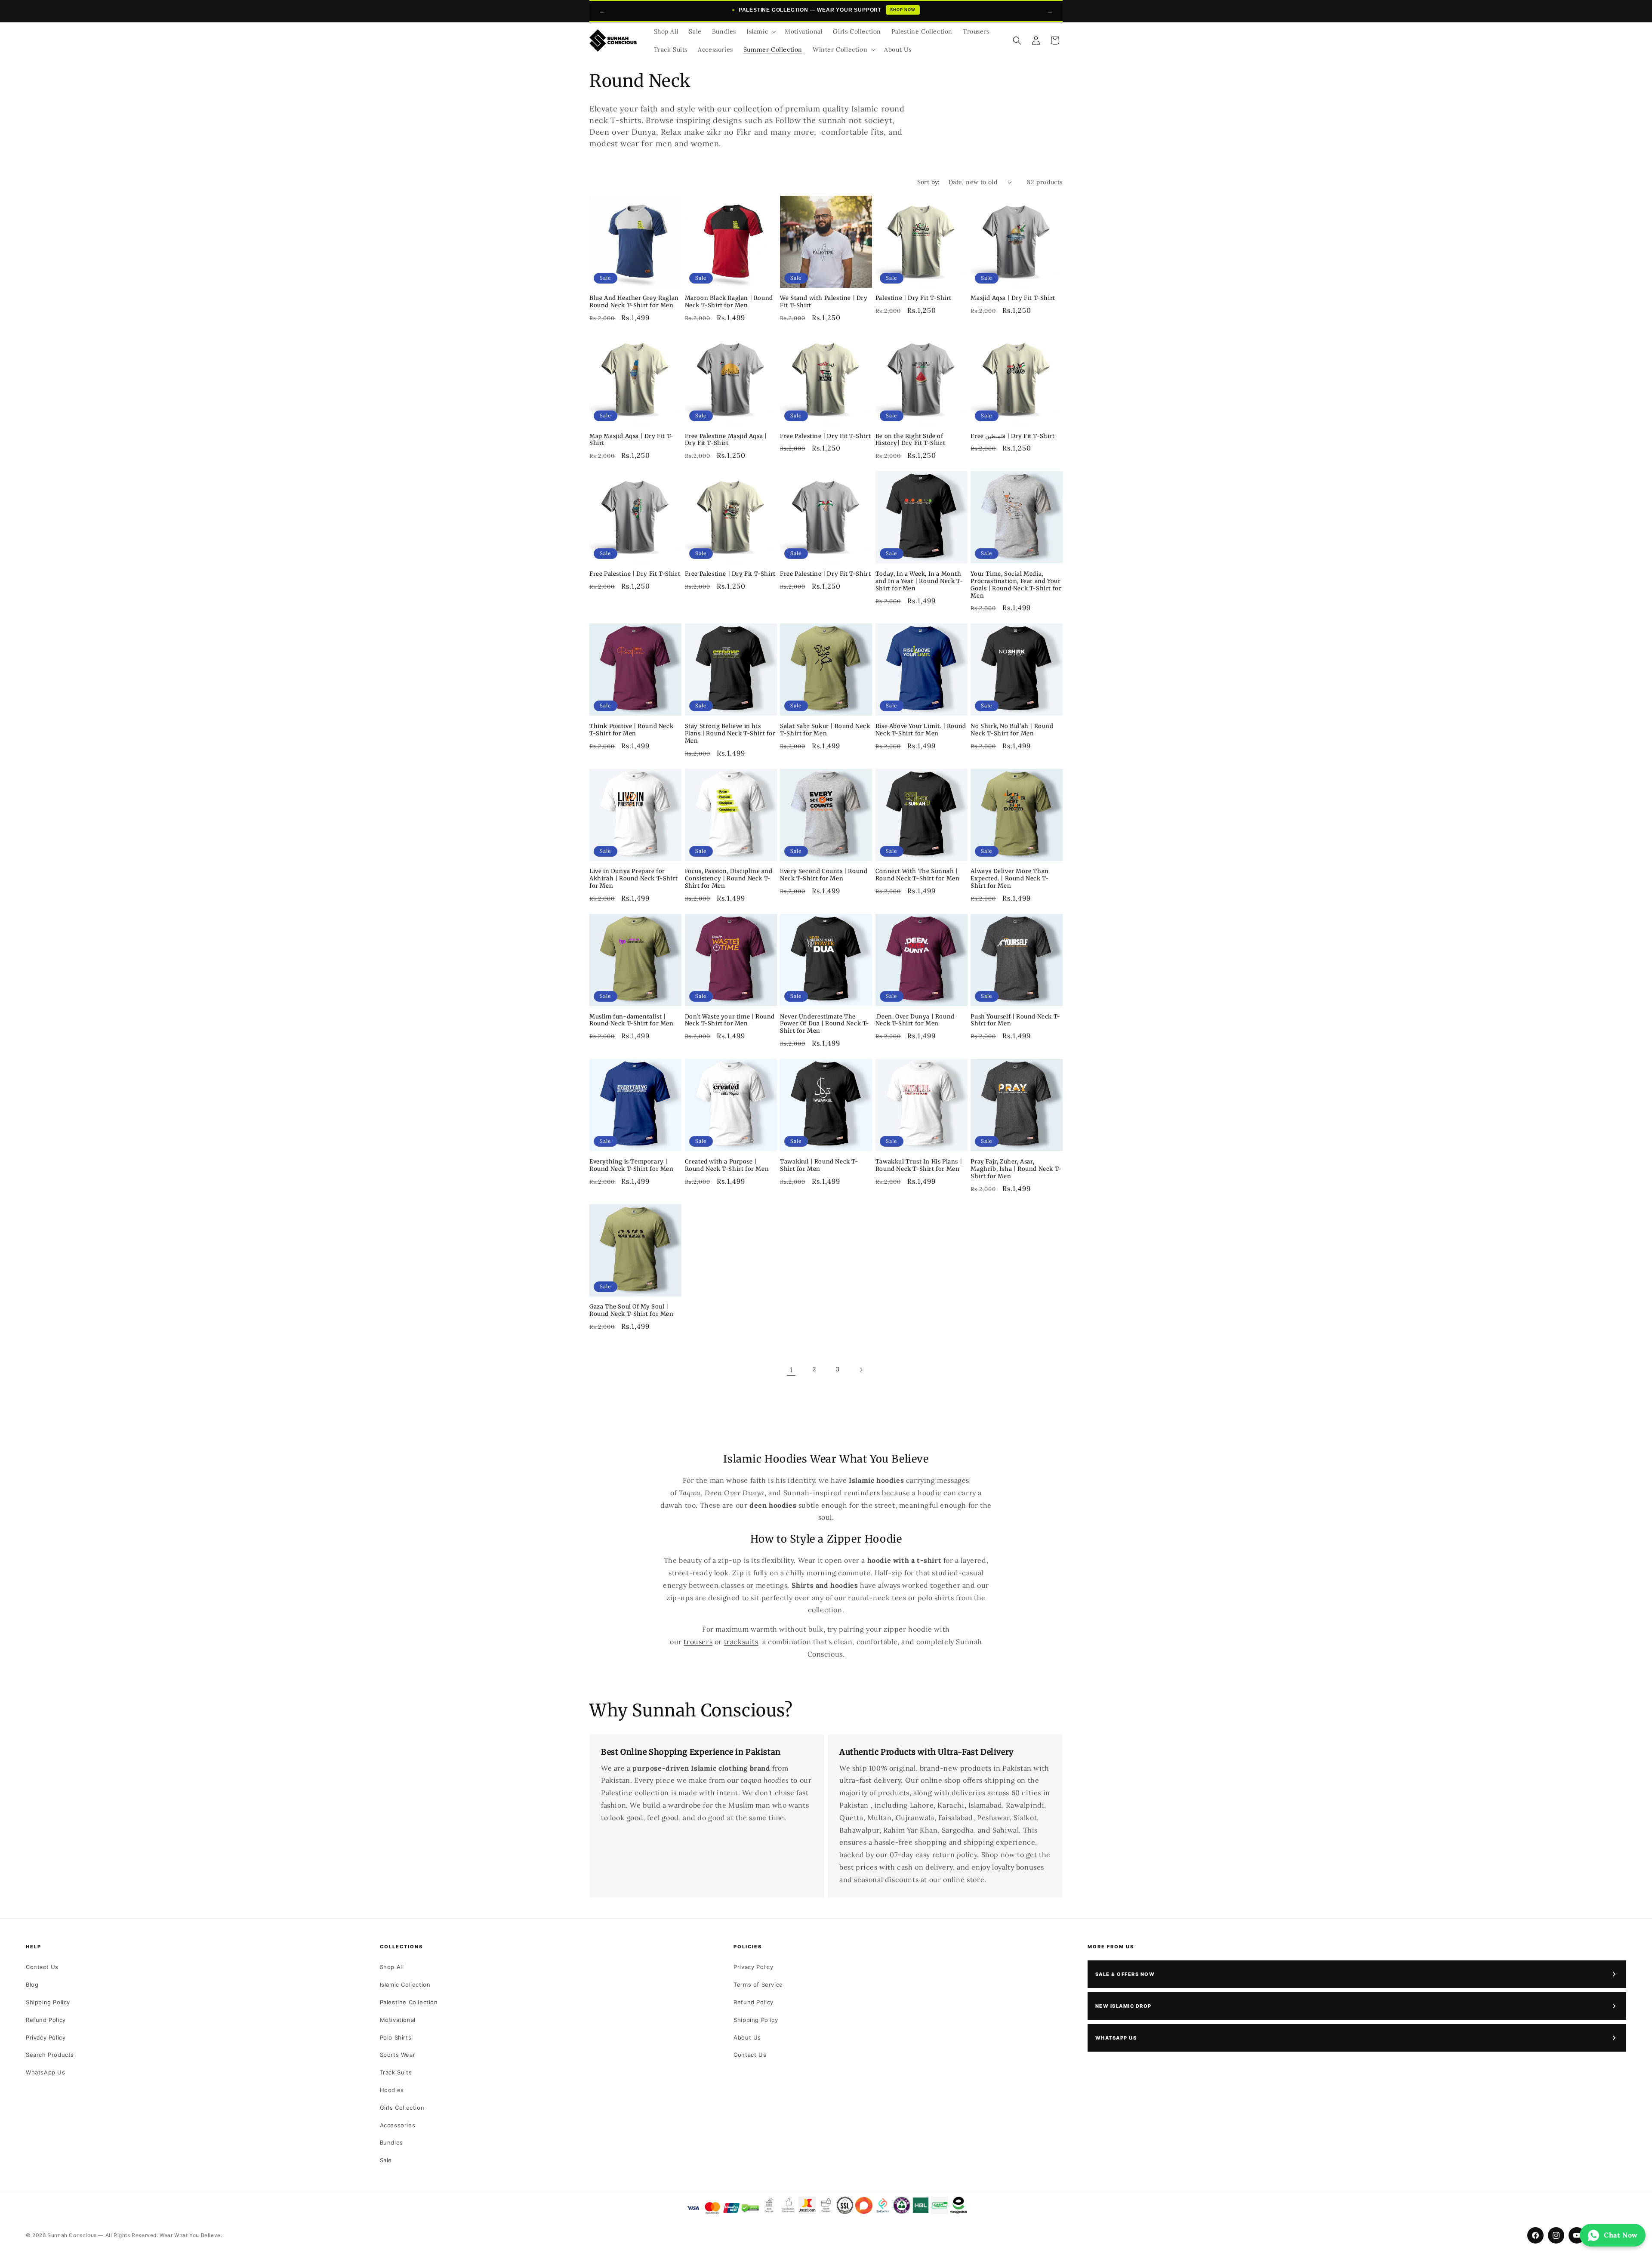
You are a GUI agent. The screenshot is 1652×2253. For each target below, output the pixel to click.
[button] (760, 31)
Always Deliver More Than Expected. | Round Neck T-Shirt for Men (1010, 879)
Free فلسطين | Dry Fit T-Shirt (1012, 436)
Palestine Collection (409, 2002)
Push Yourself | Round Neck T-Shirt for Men (1015, 1020)
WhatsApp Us (46, 2072)
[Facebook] (1535, 2235)
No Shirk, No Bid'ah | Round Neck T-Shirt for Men (1012, 730)
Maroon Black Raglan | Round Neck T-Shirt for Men (729, 302)
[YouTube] (1577, 2235)
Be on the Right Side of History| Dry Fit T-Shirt (910, 440)
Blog (32, 1984)
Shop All (392, 1967)
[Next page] (861, 1370)
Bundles (391, 2142)
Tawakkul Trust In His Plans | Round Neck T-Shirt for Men (919, 1165)
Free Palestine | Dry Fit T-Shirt (825, 436)
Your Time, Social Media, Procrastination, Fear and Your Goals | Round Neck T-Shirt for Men (1016, 585)
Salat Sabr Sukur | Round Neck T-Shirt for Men (825, 730)
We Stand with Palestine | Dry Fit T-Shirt (824, 302)
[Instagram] (1556, 2235)
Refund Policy (46, 2020)
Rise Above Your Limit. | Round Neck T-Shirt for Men (921, 730)
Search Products (50, 2055)
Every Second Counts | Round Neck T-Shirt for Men (824, 875)
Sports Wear (398, 2055)
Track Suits (396, 2072)
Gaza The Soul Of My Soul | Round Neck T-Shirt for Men (632, 1310)
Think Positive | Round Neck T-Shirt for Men (631, 730)
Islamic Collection (405, 1984)
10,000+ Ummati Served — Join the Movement (827, 10)
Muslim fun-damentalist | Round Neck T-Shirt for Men (632, 1020)
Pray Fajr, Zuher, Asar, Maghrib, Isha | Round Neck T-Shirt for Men (1016, 1169)
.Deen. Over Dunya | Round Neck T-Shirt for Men (915, 1020)
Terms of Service (758, 1984)
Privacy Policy (46, 2037)
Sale (386, 2160)
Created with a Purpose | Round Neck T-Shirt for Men (727, 1165)
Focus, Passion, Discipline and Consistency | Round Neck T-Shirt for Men (729, 879)
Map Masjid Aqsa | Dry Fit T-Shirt (632, 440)
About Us (747, 2037)
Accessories (398, 2125)
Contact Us (42, 1967)
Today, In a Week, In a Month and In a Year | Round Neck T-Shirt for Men (919, 581)
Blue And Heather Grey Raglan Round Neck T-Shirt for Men (634, 302)
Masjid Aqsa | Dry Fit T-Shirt (1013, 298)
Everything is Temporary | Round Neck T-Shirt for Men (632, 1165)
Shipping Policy (48, 2002)
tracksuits (741, 1642)
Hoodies (392, 2090)
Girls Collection (402, 2108)
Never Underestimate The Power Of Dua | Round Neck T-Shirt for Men (825, 1024)
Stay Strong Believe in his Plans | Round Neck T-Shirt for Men (730, 734)
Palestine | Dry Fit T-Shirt (914, 298)
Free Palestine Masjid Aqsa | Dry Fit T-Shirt (726, 440)
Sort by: (929, 182)
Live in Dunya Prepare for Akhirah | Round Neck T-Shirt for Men (634, 879)
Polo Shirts (396, 2037)
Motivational (398, 2020)
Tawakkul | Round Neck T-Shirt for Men (819, 1165)
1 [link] (791, 1370)
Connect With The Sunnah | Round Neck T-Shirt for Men (918, 875)
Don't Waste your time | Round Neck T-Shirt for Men (730, 1020)
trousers (698, 1642)
